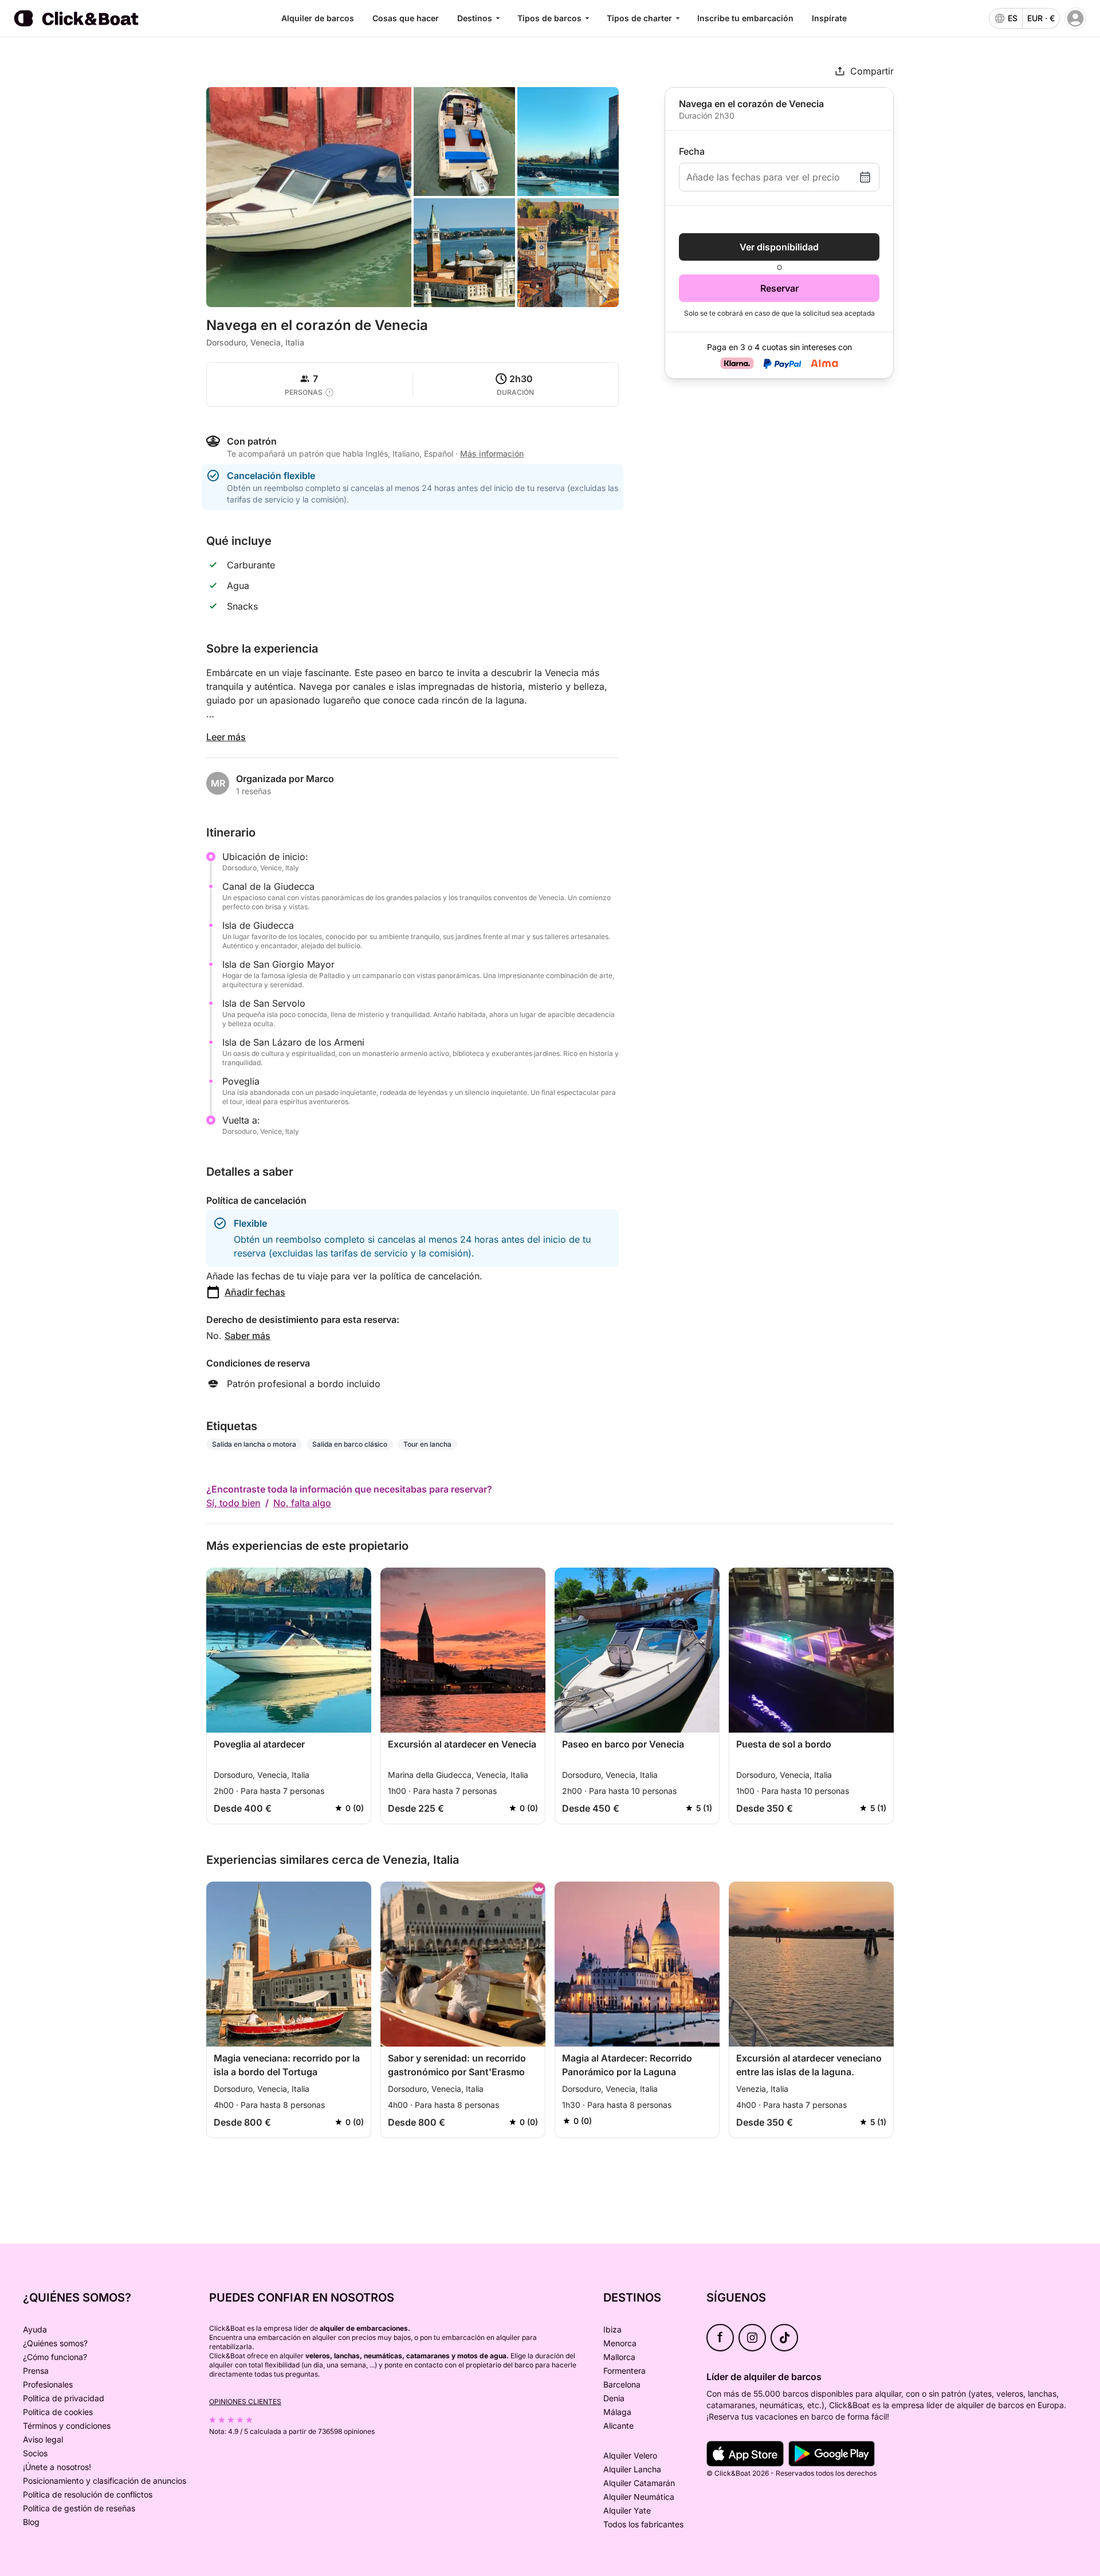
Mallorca (619, 2357)
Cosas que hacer (406, 18)
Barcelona (622, 2384)
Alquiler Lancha (632, 2469)
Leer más (226, 737)
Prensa (36, 2371)
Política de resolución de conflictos (88, 2494)
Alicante (618, 2426)
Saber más (247, 1336)
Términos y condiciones (67, 2426)
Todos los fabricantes (643, 2524)
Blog (31, 2522)
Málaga (617, 2412)
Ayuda (35, 2329)
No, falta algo (302, 1503)
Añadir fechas (255, 1292)
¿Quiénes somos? (55, 2343)
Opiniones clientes (245, 2402)
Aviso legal (43, 2439)
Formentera (624, 2371)
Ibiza (612, 2329)
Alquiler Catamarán (639, 2483)
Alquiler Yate (627, 2510)
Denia (614, 2398)
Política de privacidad (64, 2398)
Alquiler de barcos (318, 18)
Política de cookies (58, 2412)
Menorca (620, 2343)
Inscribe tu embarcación (745, 18)
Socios (35, 2453)
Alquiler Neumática (639, 2497)
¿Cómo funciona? (55, 2357)
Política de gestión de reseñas (79, 2508)
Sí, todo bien (233, 1503)
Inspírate (829, 18)
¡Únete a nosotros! (57, 2467)
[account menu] (1075, 18)
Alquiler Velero (630, 2455)
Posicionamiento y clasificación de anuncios (105, 2481)
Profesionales (48, 2384)
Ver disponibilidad (779, 247)
